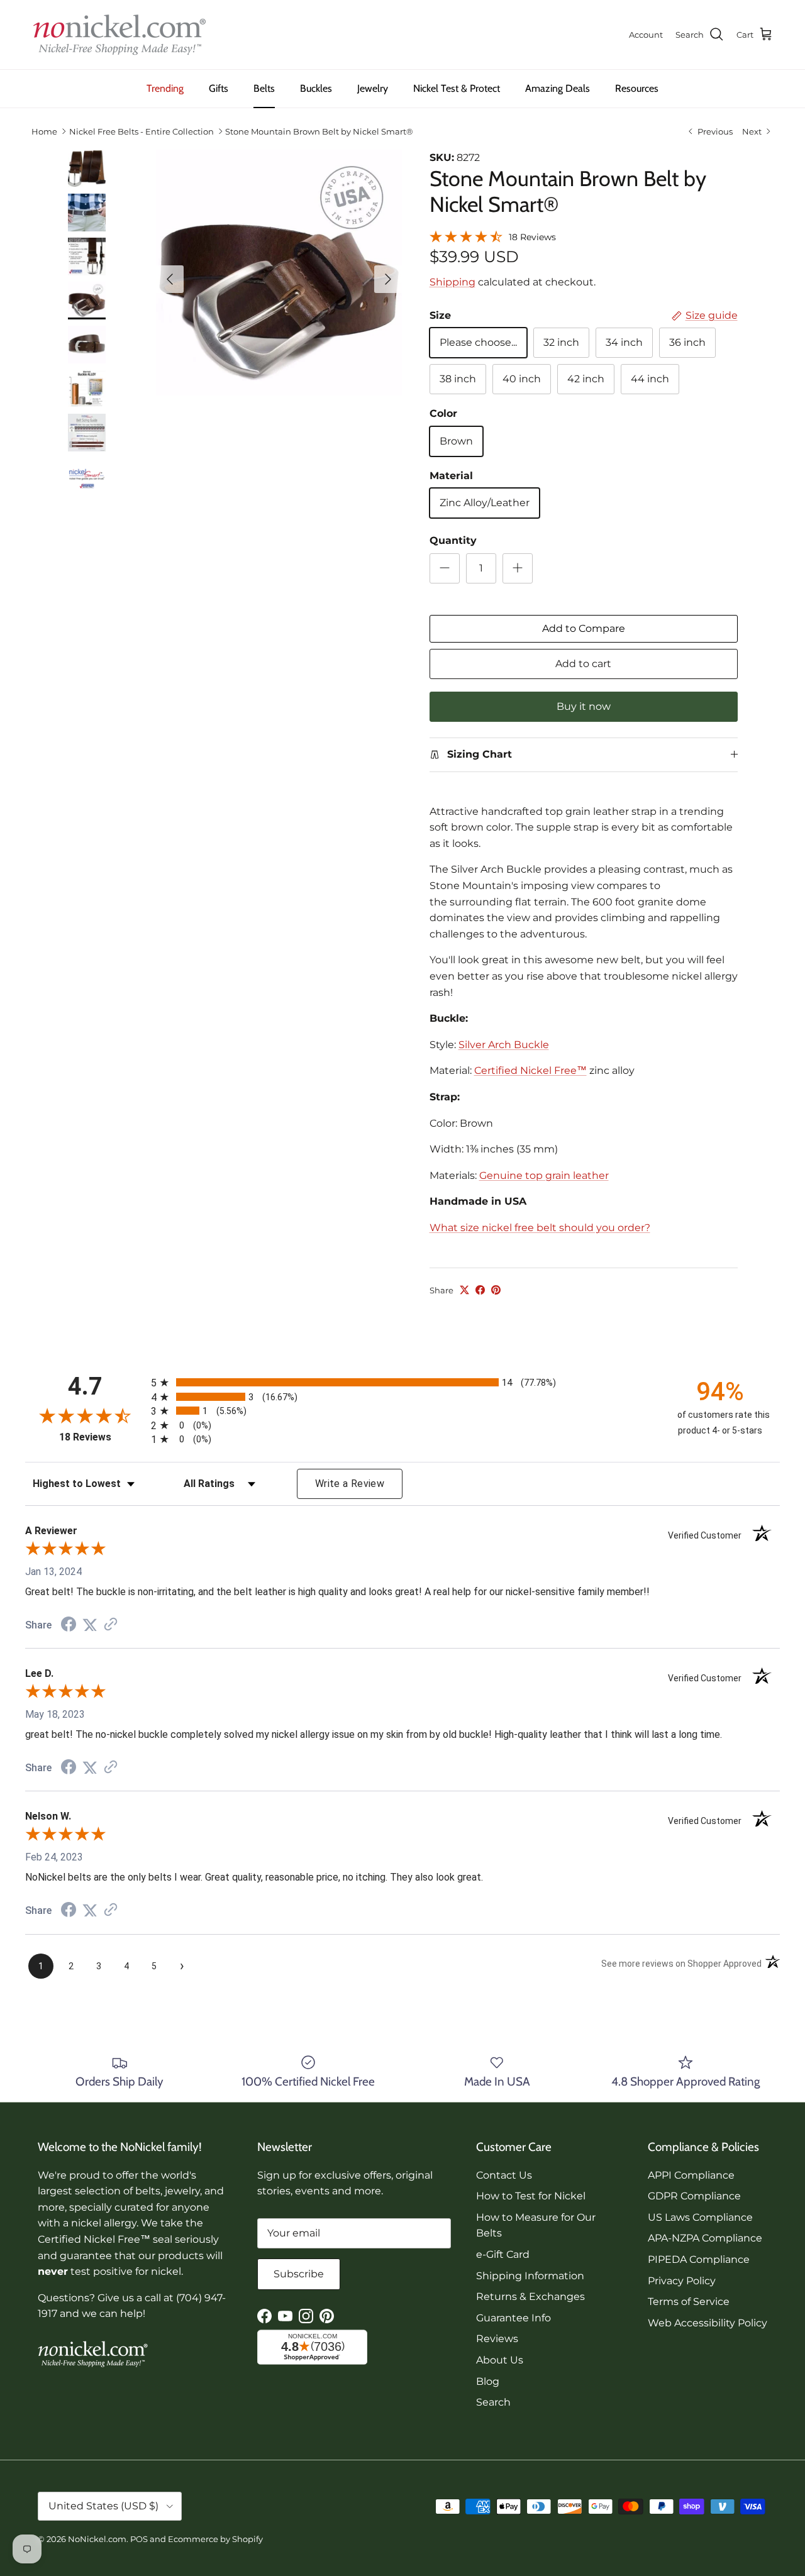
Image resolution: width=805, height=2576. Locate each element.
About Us (500, 2360)
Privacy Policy (682, 2281)
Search (493, 2402)
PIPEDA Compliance (699, 2259)
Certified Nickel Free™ (530, 1070)
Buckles (316, 88)
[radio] (402, 1382)
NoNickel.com (97, 2539)
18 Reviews (532, 237)
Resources (637, 88)
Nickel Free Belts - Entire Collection (142, 131)
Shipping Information (530, 2276)
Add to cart (583, 664)
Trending (165, 88)
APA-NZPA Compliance (705, 2238)
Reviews (497, 2339)
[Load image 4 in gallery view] (279, 273)
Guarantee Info (514, 2318)
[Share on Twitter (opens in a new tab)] (90, 1625)
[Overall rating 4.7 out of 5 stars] (466, 235)
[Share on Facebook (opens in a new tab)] (69, 1626)
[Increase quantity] (518, 568)
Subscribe (299, 2274)
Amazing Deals (558, 88)
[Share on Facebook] (480, 1290)
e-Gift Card (503, 2254)
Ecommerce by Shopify (215, 2539)
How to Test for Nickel (531, 2196)
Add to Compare (584, 628)
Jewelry (373, 88)
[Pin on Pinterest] (496, 1290)
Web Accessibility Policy (708, 2323)
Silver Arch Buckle (504, 1045)
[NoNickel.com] (119, 35)
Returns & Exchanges (530, 2297)
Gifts (219, 88)
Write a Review (350, 1484)
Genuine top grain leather (544, 1175)
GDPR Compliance (694, 2196)
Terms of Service (689, 2302)
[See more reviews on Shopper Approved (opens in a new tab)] (111, 1625)
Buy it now (584, 706)
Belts (264, 88)
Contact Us (504, 2175)
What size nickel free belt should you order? (540, 1228)
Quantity (453, 540)
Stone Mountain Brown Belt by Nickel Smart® (319, 131)
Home (44, 131)
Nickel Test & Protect (457, 88)
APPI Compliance (691, 2175)
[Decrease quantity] (445, 568)
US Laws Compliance (700, 2217)
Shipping (452, 282)
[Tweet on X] (464, 1290)
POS (139, 2539)
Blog (488, 2381)
